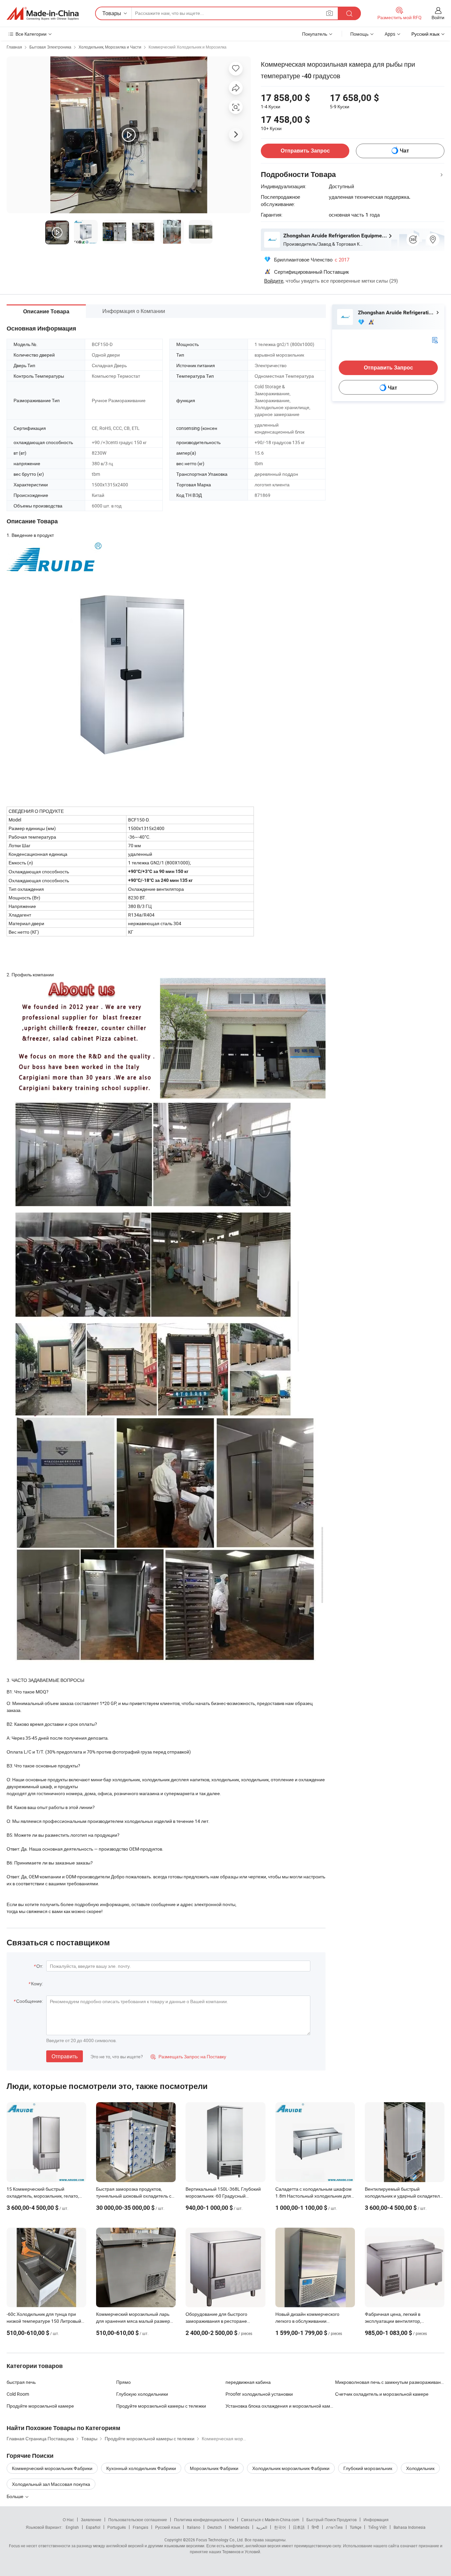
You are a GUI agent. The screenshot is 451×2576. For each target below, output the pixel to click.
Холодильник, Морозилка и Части (110, 47)
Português (117, 2527)
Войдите (274, 281)
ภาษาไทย (334, 2527)
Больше (16, 2496)
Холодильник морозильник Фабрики (291, 2468)
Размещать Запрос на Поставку (188, 2056)
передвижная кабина (248, 2382)
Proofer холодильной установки (259, 2394)
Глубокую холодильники (142, 2394)
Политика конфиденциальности (204, 2520)
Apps (390, 34)
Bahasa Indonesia (410, 2527)
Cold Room (18, 2394)
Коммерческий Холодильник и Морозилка (188, 47)
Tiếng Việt (377, 2527)
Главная (14, 47)
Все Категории (31, 34)
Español (93, 2527)
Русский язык (168, 2527)
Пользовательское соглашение (138, 2520)
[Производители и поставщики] (43, 14)
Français (140, 2527)
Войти (438, 17)
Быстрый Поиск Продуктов (331, 2520)
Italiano (194, 2527)
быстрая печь (21, 2382)
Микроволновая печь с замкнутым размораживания (390, 2382)
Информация (376, 2520)
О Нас (68, 2520)
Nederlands (239, 2527)
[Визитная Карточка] (435, 340)
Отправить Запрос (305, 151)
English (72, 2527)
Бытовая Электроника (50, 47)
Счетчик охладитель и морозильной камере (382, 2394)
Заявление (91, 2520)
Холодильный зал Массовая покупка (51, 2484)
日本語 (299, 2527)
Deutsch (215, 2527)
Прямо (123, 2382)
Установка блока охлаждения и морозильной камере (280, 2406)
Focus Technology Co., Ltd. (220, 2540)
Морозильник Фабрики (214, 2468)
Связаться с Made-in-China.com (270, 2520)
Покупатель (315, 34)
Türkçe (355, 2527)
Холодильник (420, 2468)
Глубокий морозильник (368, 2468)
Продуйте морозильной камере (40, 2406)
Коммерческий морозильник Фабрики (52, 2468)
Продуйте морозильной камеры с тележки (161, 2406)
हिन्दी (315, 2527)
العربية (262, 2527)
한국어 (280, 2527)
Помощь (359, 34)
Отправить (65, 2056)
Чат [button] (404, 151)
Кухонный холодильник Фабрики (141, 2468)
